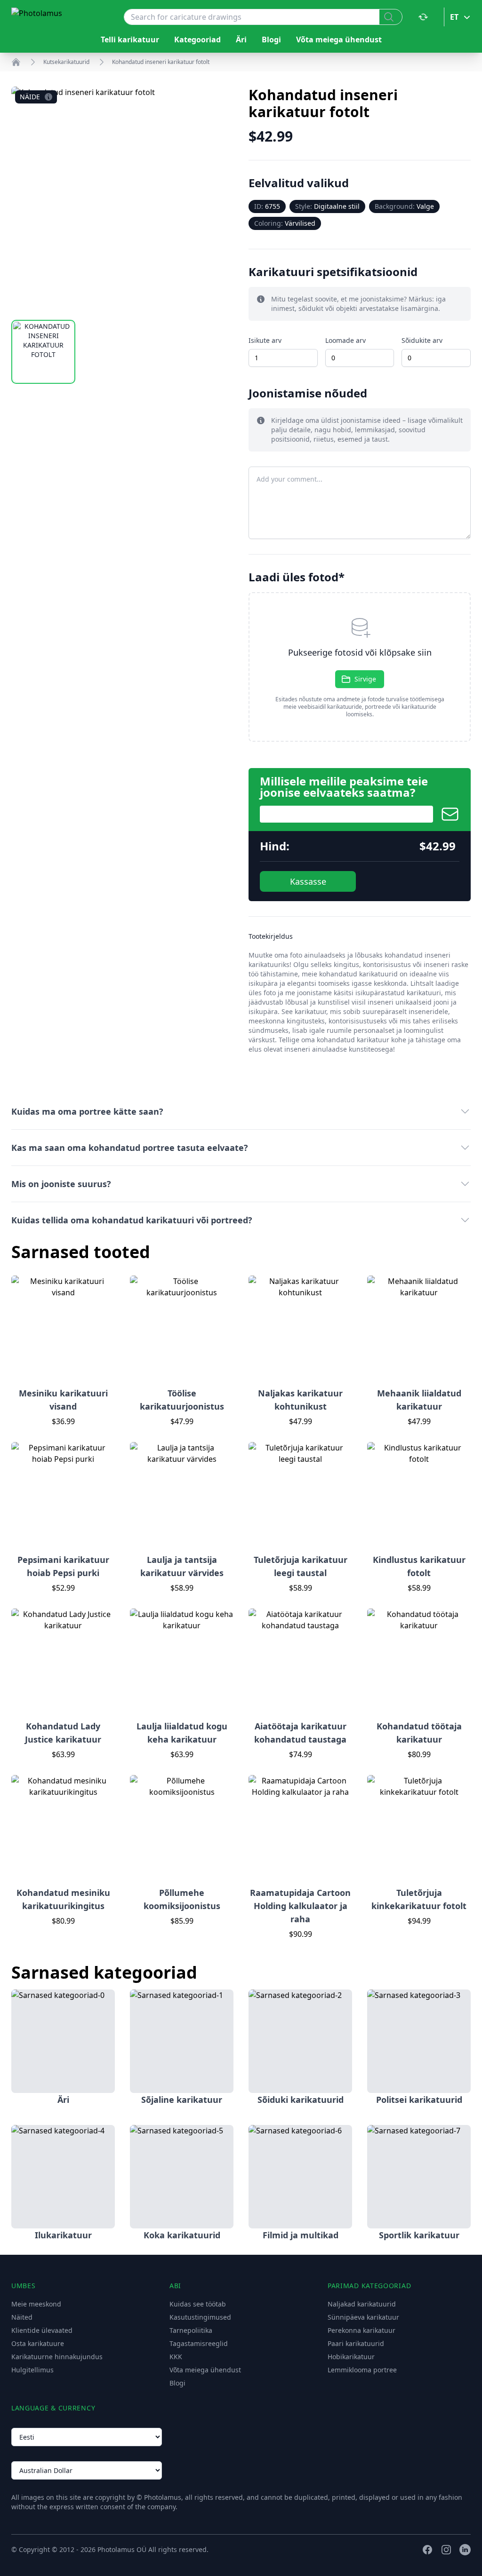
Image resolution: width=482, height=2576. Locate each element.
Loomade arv (345, 340)
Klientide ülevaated (42, 2330)
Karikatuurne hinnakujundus (57, 2357)
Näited (22, 2317)
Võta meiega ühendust (339, 40)
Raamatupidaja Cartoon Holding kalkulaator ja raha (300, 1906)
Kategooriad (197, 40)
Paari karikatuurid (356, 2343)
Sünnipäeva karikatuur (363, 2317)
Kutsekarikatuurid (66, 62)
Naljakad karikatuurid (362, 2304)
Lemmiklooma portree (362, 2370)
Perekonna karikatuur (361, 2330)
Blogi (271, 40)
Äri (241, 40)
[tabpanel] (122, 198)
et (454, 17)
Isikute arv (265, 340)
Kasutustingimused (200, 2317)
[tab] (43, 352)
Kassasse (308, 881)
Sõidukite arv (422, 340)
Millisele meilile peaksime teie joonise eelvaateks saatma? (344, 787)
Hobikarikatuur (351, 2357)
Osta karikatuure (38, 2343)
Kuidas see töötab (198, 2304)
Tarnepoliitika (191, 2330)
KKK (176, 2357)
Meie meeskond (36, 2304)
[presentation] (360, 667)
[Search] (391, 17)
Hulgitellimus (32, 2370)
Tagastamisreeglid (199, 2343)
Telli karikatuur (130, 40)
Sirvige (365, 679)
